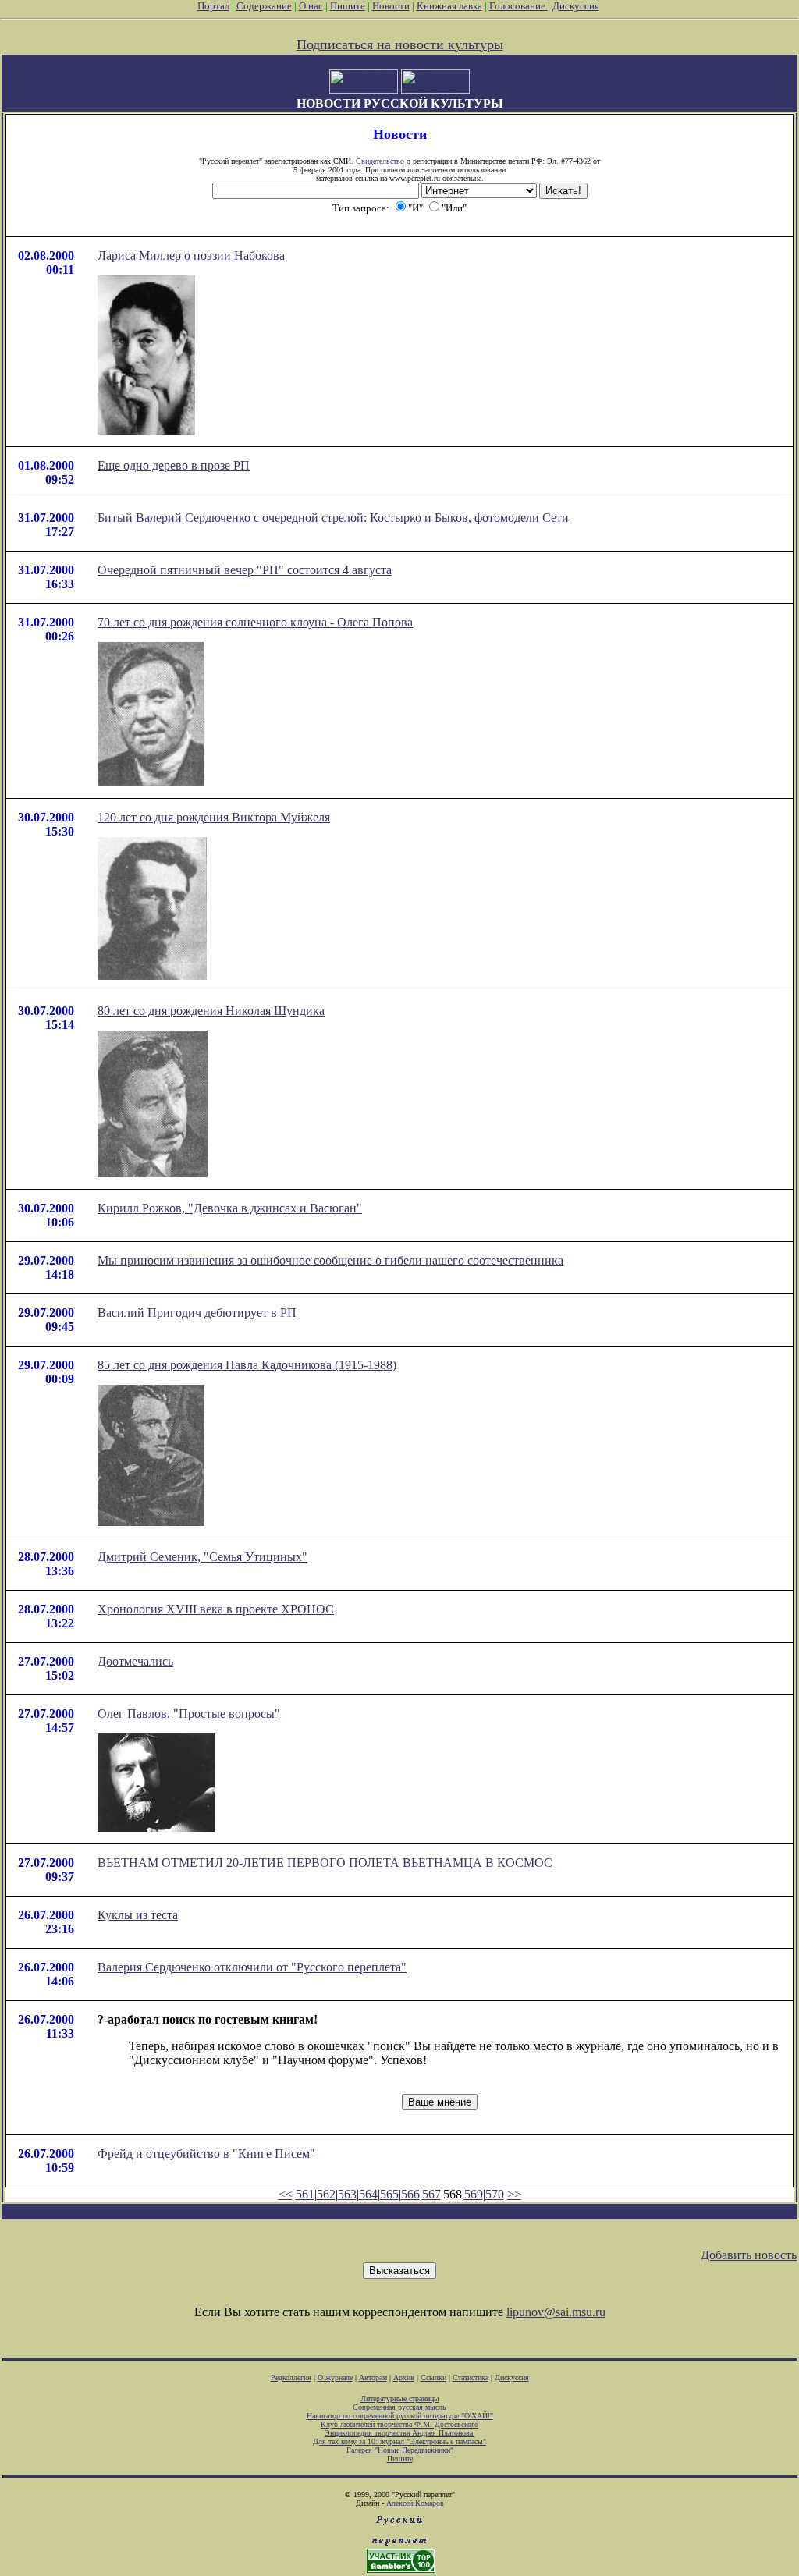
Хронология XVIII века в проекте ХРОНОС (216, 1609)
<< (286, 2194)
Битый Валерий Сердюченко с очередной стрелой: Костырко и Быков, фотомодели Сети (333, 518)
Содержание (264, 6)
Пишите (348, 6)
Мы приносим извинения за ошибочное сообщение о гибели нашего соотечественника (330, 1260)
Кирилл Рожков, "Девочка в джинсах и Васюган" (230, 1208)
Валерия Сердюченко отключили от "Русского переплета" (252, 1967)
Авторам (373, 2377)
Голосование (518, 6)
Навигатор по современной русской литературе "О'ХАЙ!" (400, 2416)
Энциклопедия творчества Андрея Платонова (400, 2433)
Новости (391, 6)
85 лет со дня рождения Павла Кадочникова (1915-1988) (247, 1365)
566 (410, 2194)
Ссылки (433, 2377)
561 (305, 2194)
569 (474, 2194)
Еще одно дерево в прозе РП (174, 465)
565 (389, 2194)
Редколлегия (291, 2377)
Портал (213, 6)
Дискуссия (576, 6)
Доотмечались (135, 1661)
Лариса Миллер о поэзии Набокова (191, 255)
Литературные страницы (400, 2399)
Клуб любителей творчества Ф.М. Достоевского (399, 2424)
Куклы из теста (138, 1915)
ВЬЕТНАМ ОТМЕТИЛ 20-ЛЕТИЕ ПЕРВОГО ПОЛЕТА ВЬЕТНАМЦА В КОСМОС (325, 1863)
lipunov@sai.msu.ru (556, 2312)
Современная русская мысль (399, 2407)
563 (347, 2194)
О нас (311, 6)
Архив (404, 2377)
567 (431, 2194)
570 (495, 2194)
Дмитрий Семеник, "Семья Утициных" (202, 1557)
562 (326, 2194)
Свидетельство (380, 161)
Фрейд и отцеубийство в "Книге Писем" (206, 2154)
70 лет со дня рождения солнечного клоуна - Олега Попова (255, 622)
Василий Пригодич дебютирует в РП (197, 1313)
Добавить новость (749, 2255)
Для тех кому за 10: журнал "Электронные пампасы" (399, 2441)
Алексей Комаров (415, 2503)
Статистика (471, 2377)
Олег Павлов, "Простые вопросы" (189, 1714)
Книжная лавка (449, 6)
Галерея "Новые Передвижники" (400, 2450)
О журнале (335, 2377)
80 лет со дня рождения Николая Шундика (211, 1011)
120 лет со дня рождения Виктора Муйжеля (214, 817)
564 (368, 2194)
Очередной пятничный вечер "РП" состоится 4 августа (245, 570)
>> (514, 2194)
